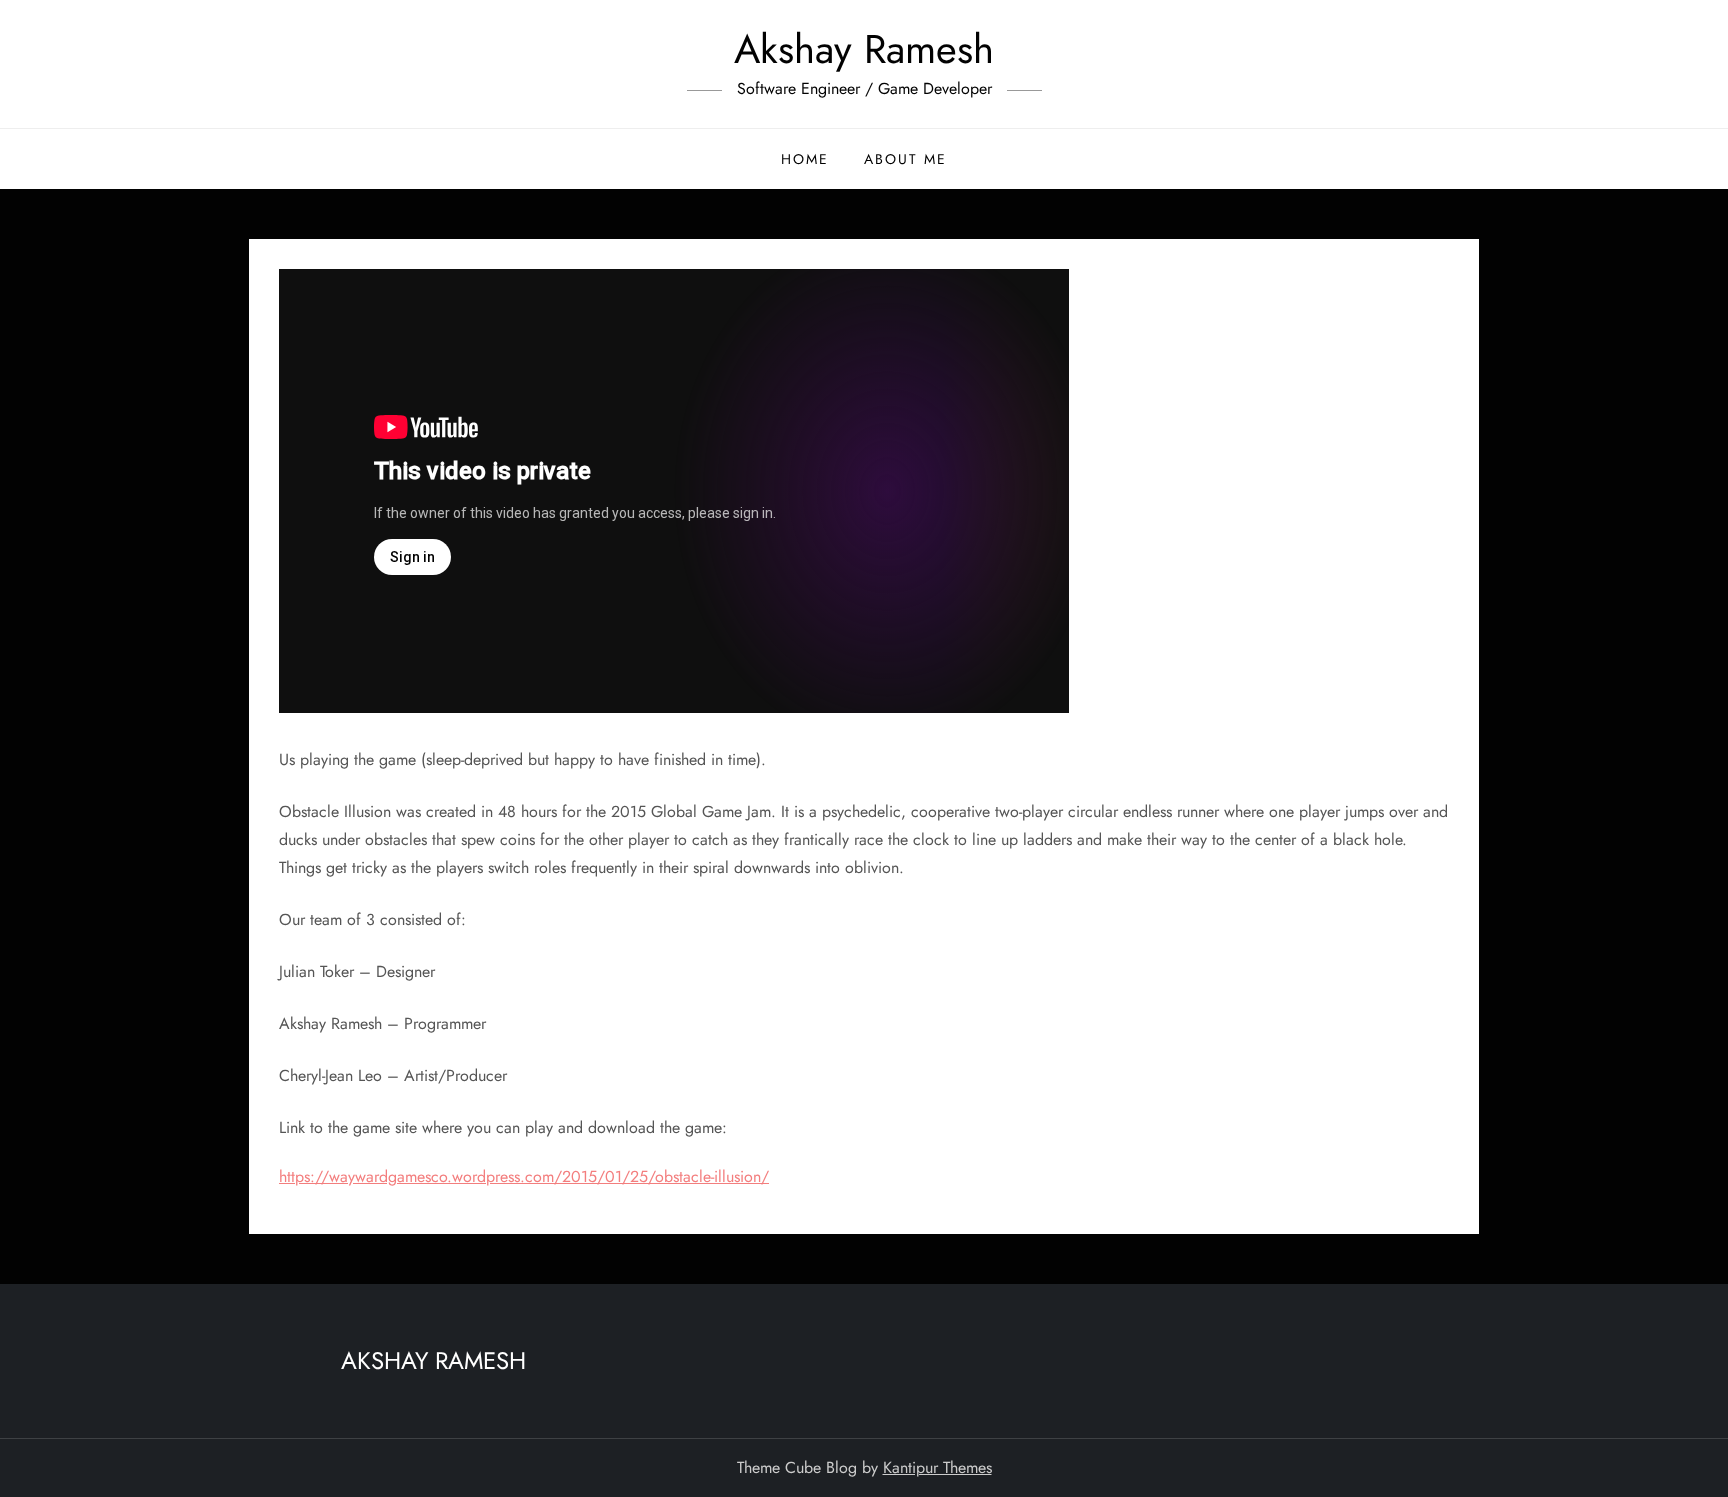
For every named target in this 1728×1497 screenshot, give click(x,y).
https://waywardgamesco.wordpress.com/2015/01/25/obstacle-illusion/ (524, 1176)
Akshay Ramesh (864, 49)
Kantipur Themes (937, 1467)
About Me (905, 159)
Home (805, 159)
